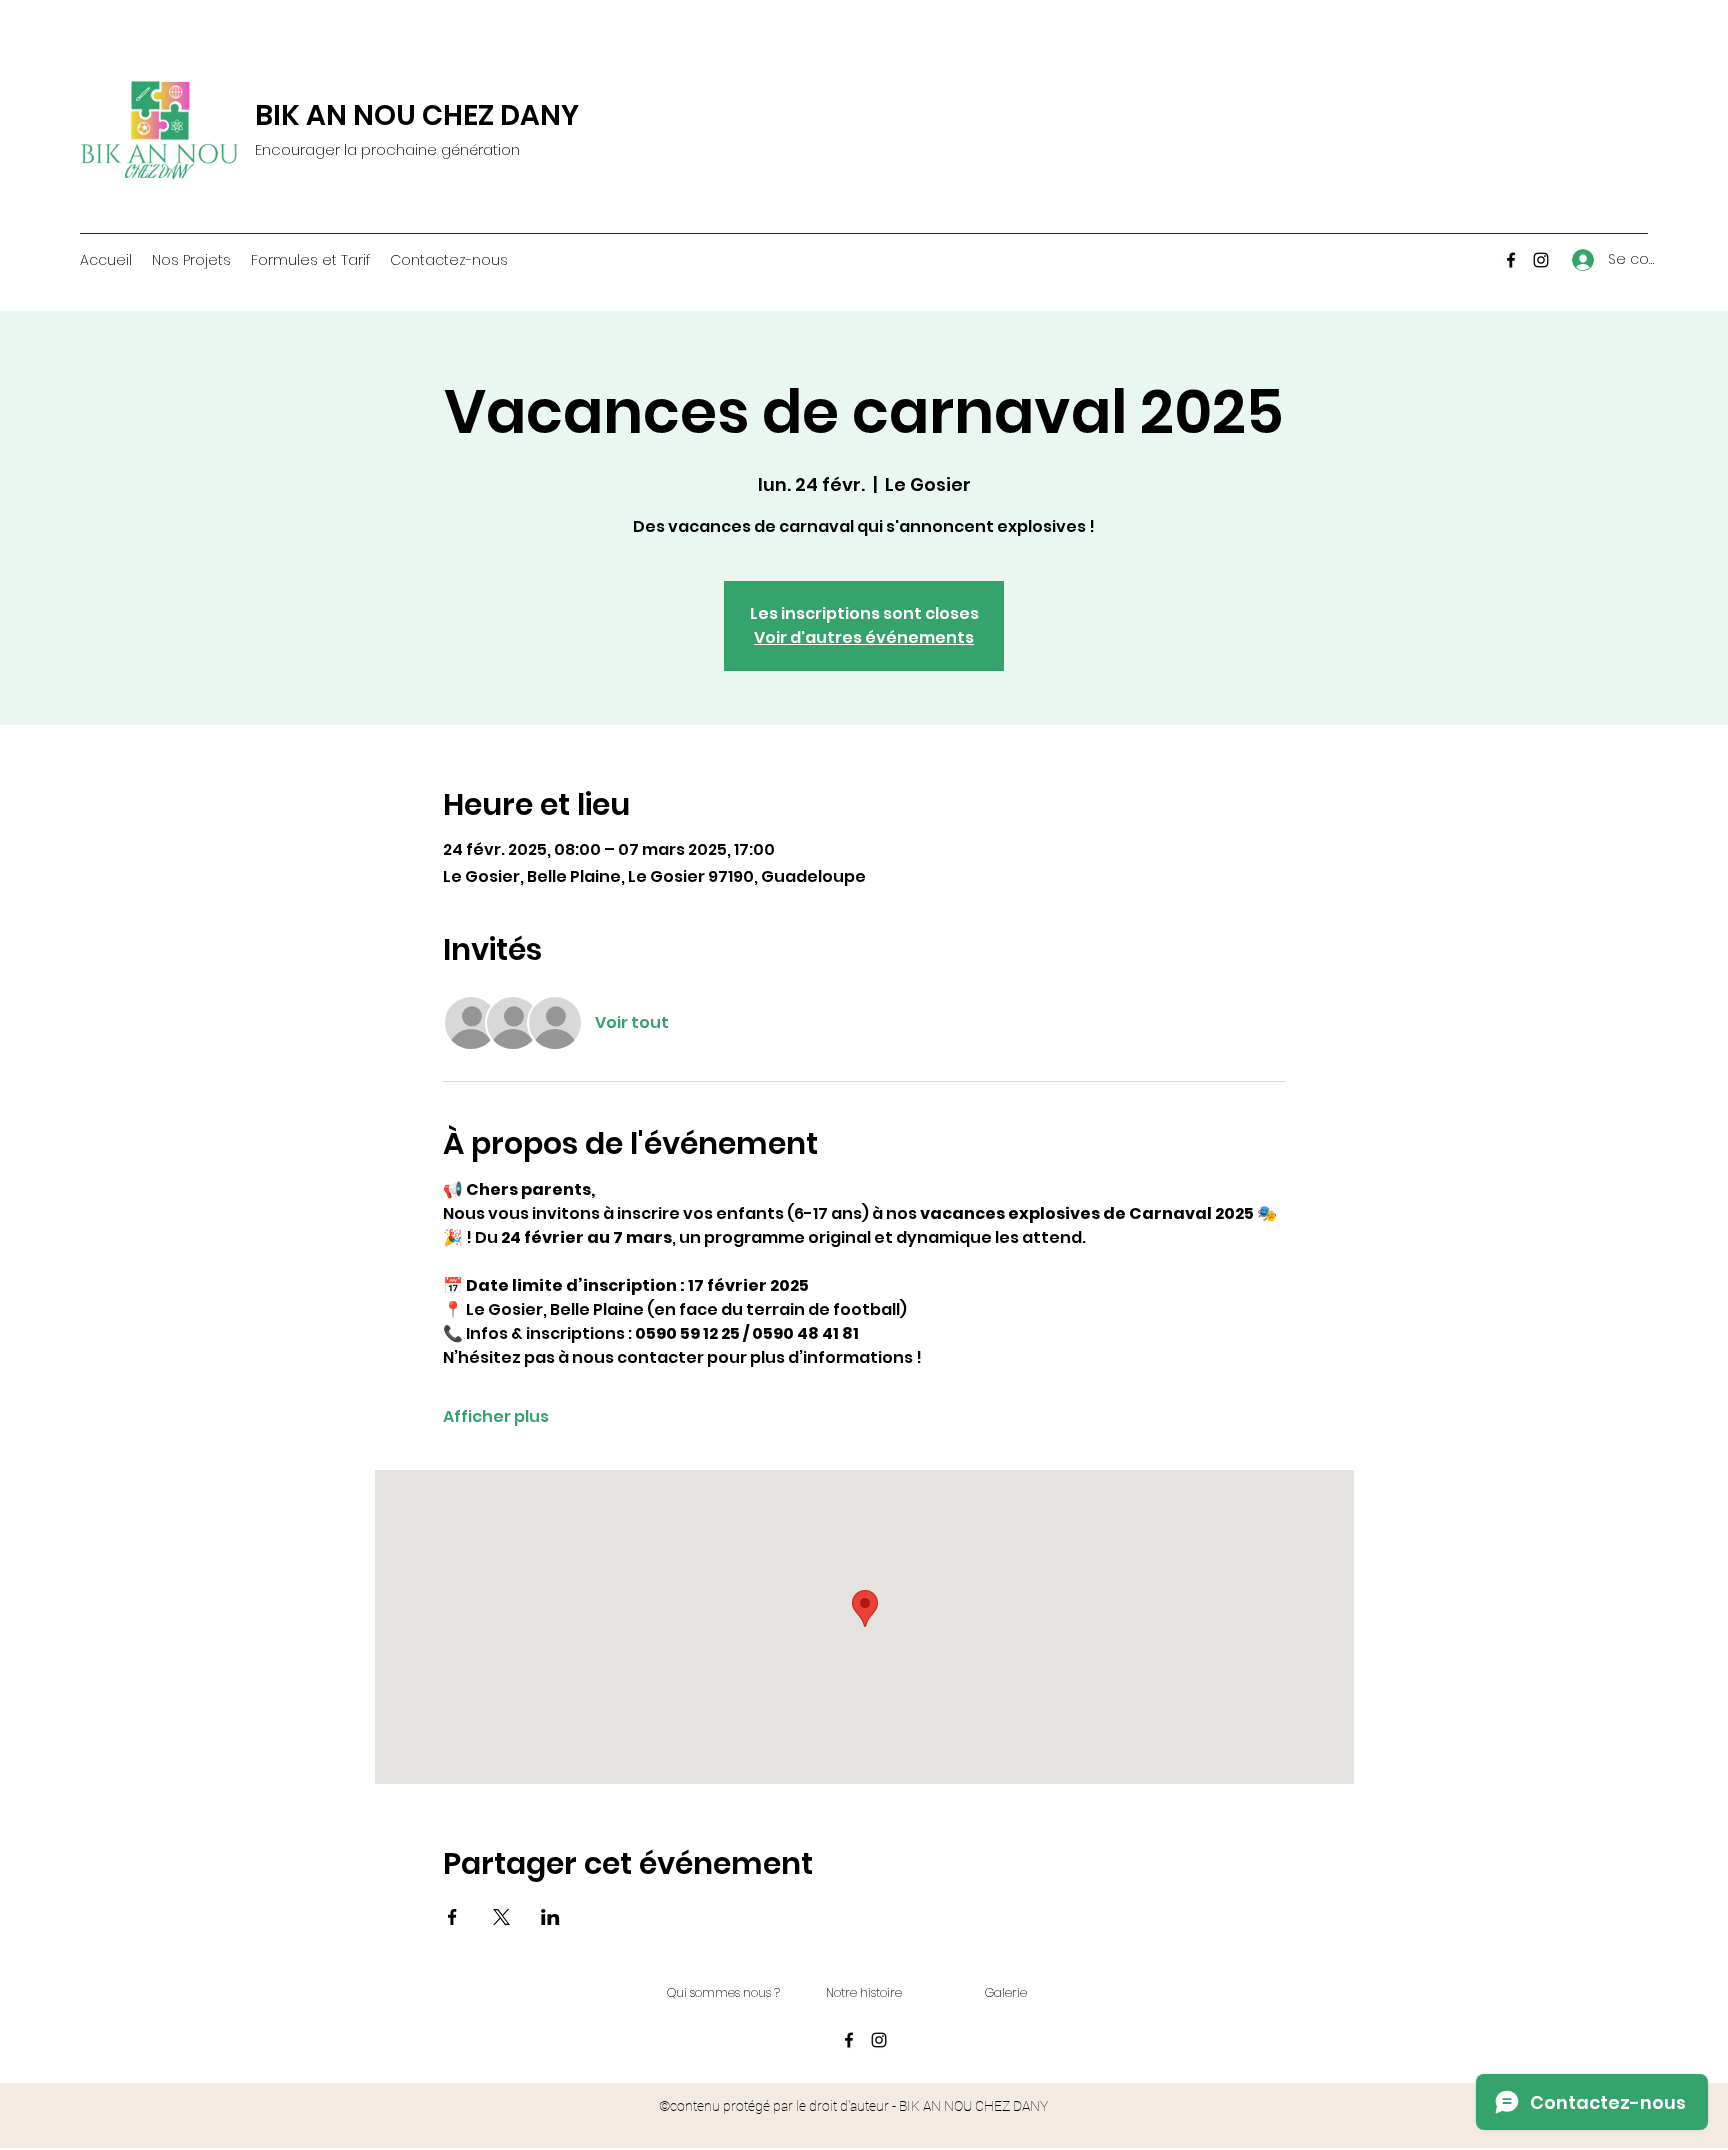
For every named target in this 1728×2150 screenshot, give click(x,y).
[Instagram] (1541, 260)
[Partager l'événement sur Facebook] (452, 1917)
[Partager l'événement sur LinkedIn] (550, 1917)
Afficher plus (496, 1417)
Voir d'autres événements (864, 637)
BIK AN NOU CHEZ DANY (417, 115)
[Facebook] (1511, 260)
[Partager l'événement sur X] (501, 1917)
